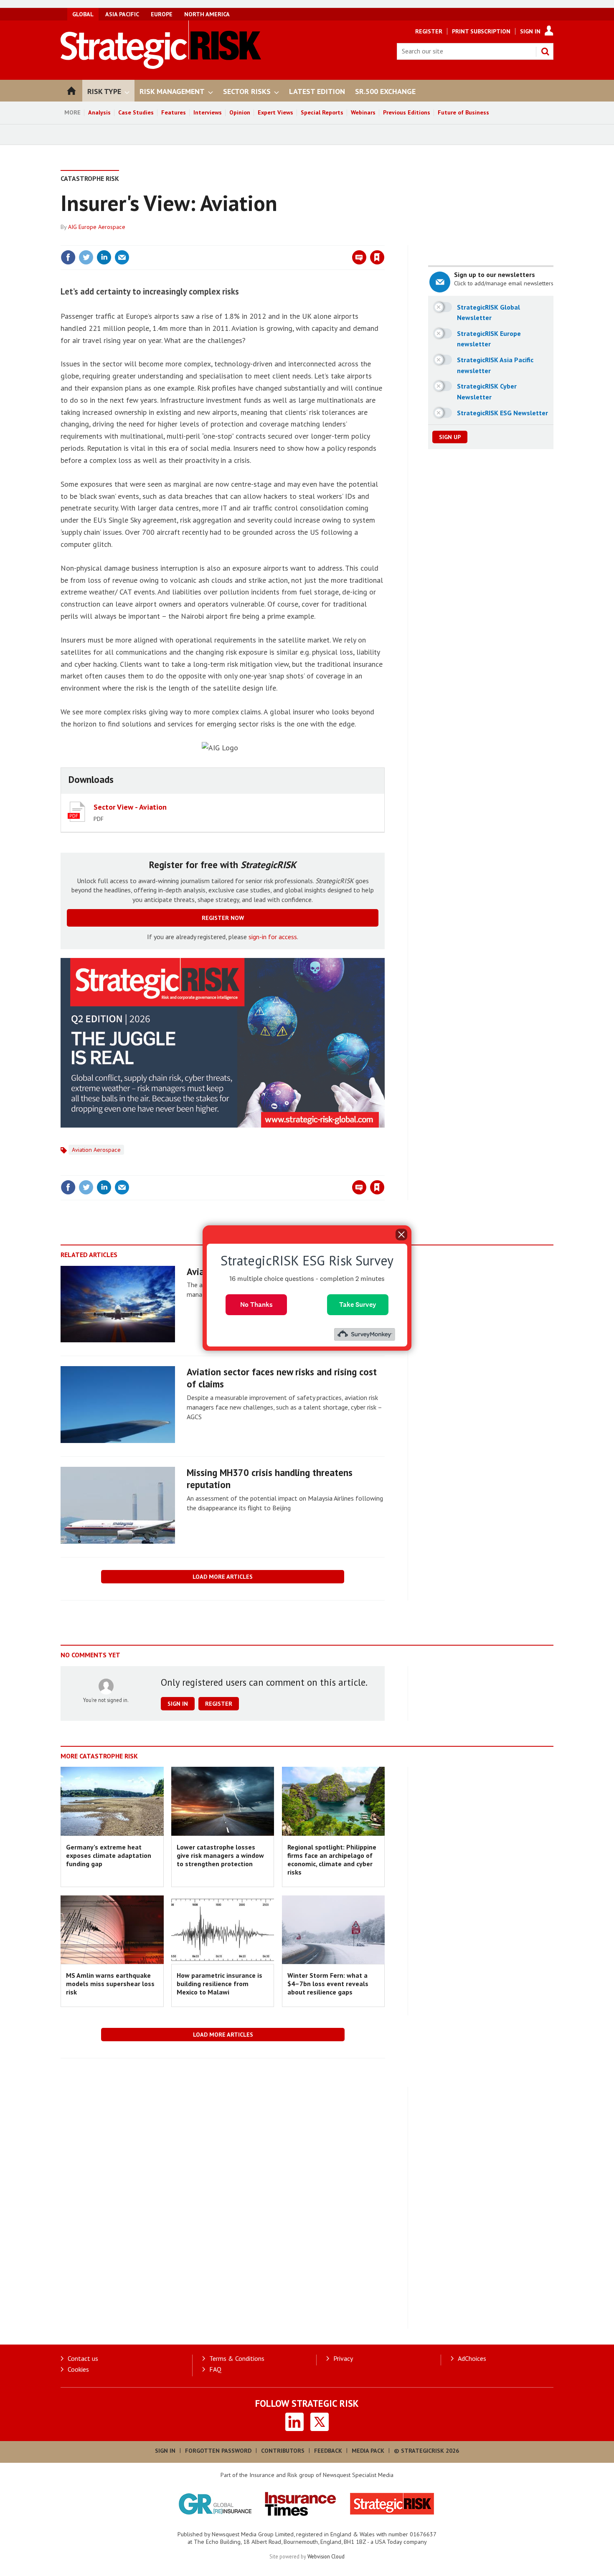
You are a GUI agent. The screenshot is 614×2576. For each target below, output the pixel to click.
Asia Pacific (122, 14)
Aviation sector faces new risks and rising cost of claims (282, 1378)
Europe (162, 14)
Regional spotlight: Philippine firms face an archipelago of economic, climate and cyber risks (332, 1860)
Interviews (208, 112)
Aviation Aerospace (96, 1150)
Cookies (78, 2369)
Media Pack (368, 2451)
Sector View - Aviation (130, 807)
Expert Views (275, 112)
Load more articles (223, 1577)
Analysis (99, 112)
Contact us (83, 2358)
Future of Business (463, 112)
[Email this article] (122, 257)
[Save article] (377, 257)
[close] (384, 240)
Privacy (343, 2358)
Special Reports (322, 112)
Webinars (363, 112)
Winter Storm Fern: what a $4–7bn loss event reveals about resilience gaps (328, 1984)
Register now (223, 918)
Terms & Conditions (237, 2358)
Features (174, 112)
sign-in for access (273, 937)
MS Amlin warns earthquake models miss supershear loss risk (110, 1984)
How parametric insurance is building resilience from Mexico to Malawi (219, 1984)
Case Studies (136, 112)
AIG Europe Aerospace (97, 227)
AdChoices (472, 2358)
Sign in (279, 240)
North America (207, 14)
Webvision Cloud (326, 2556)
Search (545, 51)
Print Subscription (481, 31)
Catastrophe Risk (90, 178)
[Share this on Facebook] (68, 257)
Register (429, 31)
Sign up (450, 437)
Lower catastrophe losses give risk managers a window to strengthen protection (220, 1856)
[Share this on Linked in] (104, 257)
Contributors (283, 2451)
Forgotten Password (218, 2451)
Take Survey (358, 1305)
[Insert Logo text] (161, 66)
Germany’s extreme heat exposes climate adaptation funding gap (109, 1856)
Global (83, 14)
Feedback (328, 2451)
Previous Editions (407, 112)
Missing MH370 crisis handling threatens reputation (270, 1479)
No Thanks (256, 1305)
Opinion (240, 112)
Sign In (530, 31)
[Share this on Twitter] (86, 257)
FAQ (215, 2369)
